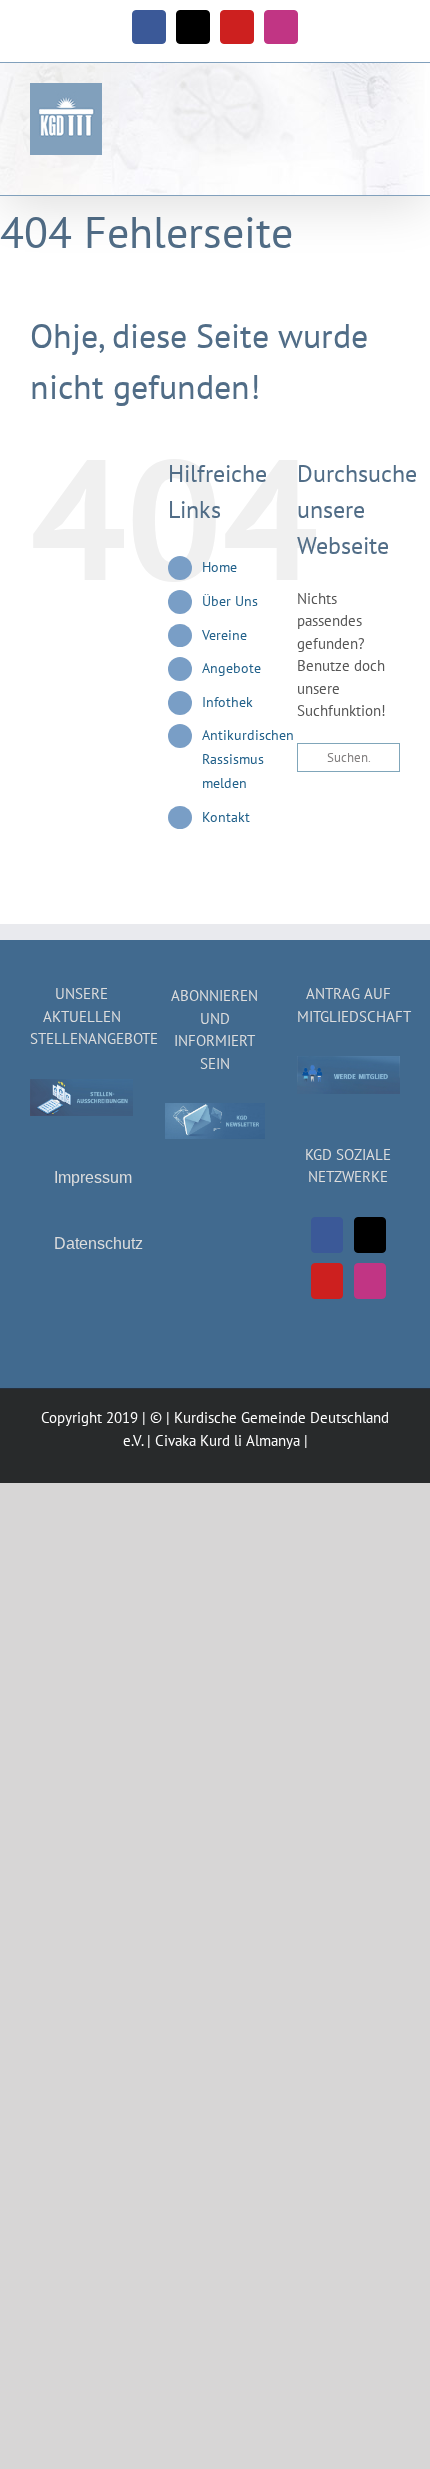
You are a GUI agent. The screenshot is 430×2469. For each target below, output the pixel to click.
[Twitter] (370, 1235)
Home (219, 567)
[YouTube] (327, 1281)
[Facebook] (327, 1235)
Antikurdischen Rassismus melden (248, 759)
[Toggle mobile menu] (392, 111)
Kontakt (226, 817)
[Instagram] (370, 1281)
